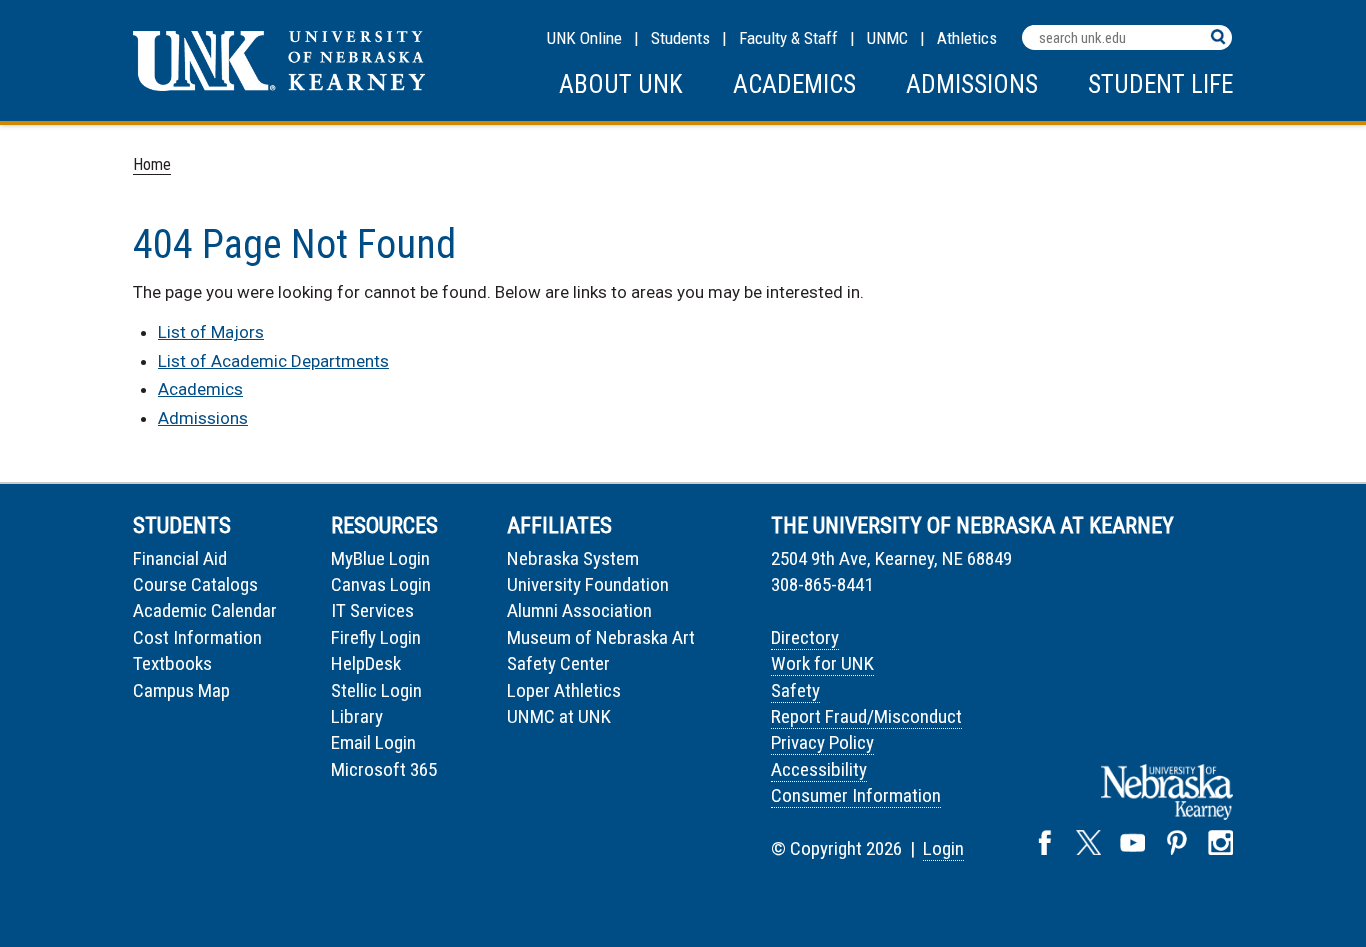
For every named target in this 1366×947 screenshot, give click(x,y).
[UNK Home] (279, 85)
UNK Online (584, 38)
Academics (794, 84)
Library (357, 716)
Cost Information (197, 637)
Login (943, 848)
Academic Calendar (205, 610)
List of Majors (211, 332)
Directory (805, 637)
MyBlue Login (380, 558)
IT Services (372, 610)
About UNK (621, 84)
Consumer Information (856, 795)
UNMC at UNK (559, 716)
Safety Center (558, 663)
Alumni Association (579, 610)
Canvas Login (381, 584)
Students (680, 38)
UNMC (887, 38)
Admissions (972, 84)
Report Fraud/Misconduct (866, 716)
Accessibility (819, 769)
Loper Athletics (564, 690)
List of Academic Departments (273, 361)
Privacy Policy (822, 742)
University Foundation (588, 584)
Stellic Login (376, 690)
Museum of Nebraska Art (601, 637)
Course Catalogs (195, 584)
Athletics (967, 38)
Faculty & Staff (788, 38)
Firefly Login (376, 637)
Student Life (1160, 84)
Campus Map (181, 690)
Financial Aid (180, 558)
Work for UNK (822, 663)
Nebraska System (573, 558)
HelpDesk (366, 663)
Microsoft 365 (384, 769)
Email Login (373, 742)
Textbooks (172, 663)
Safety (795, 690)
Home (152, 164)
